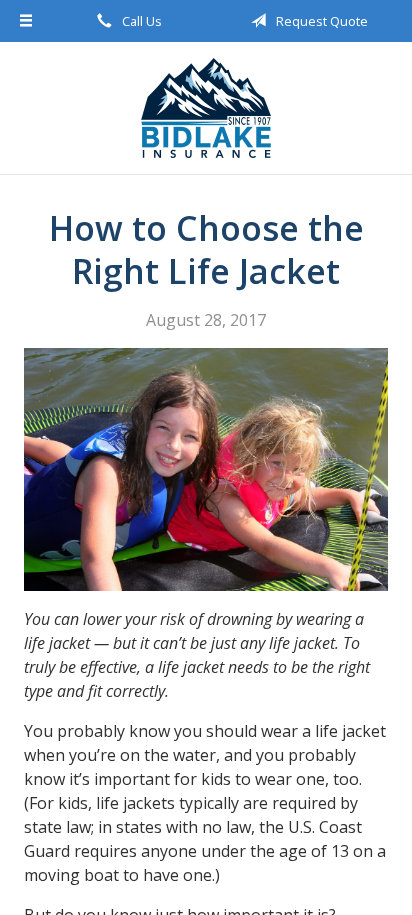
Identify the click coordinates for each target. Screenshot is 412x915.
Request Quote (320, 21)
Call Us (140, 21)
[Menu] (26, 21)
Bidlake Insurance (206, 108)
